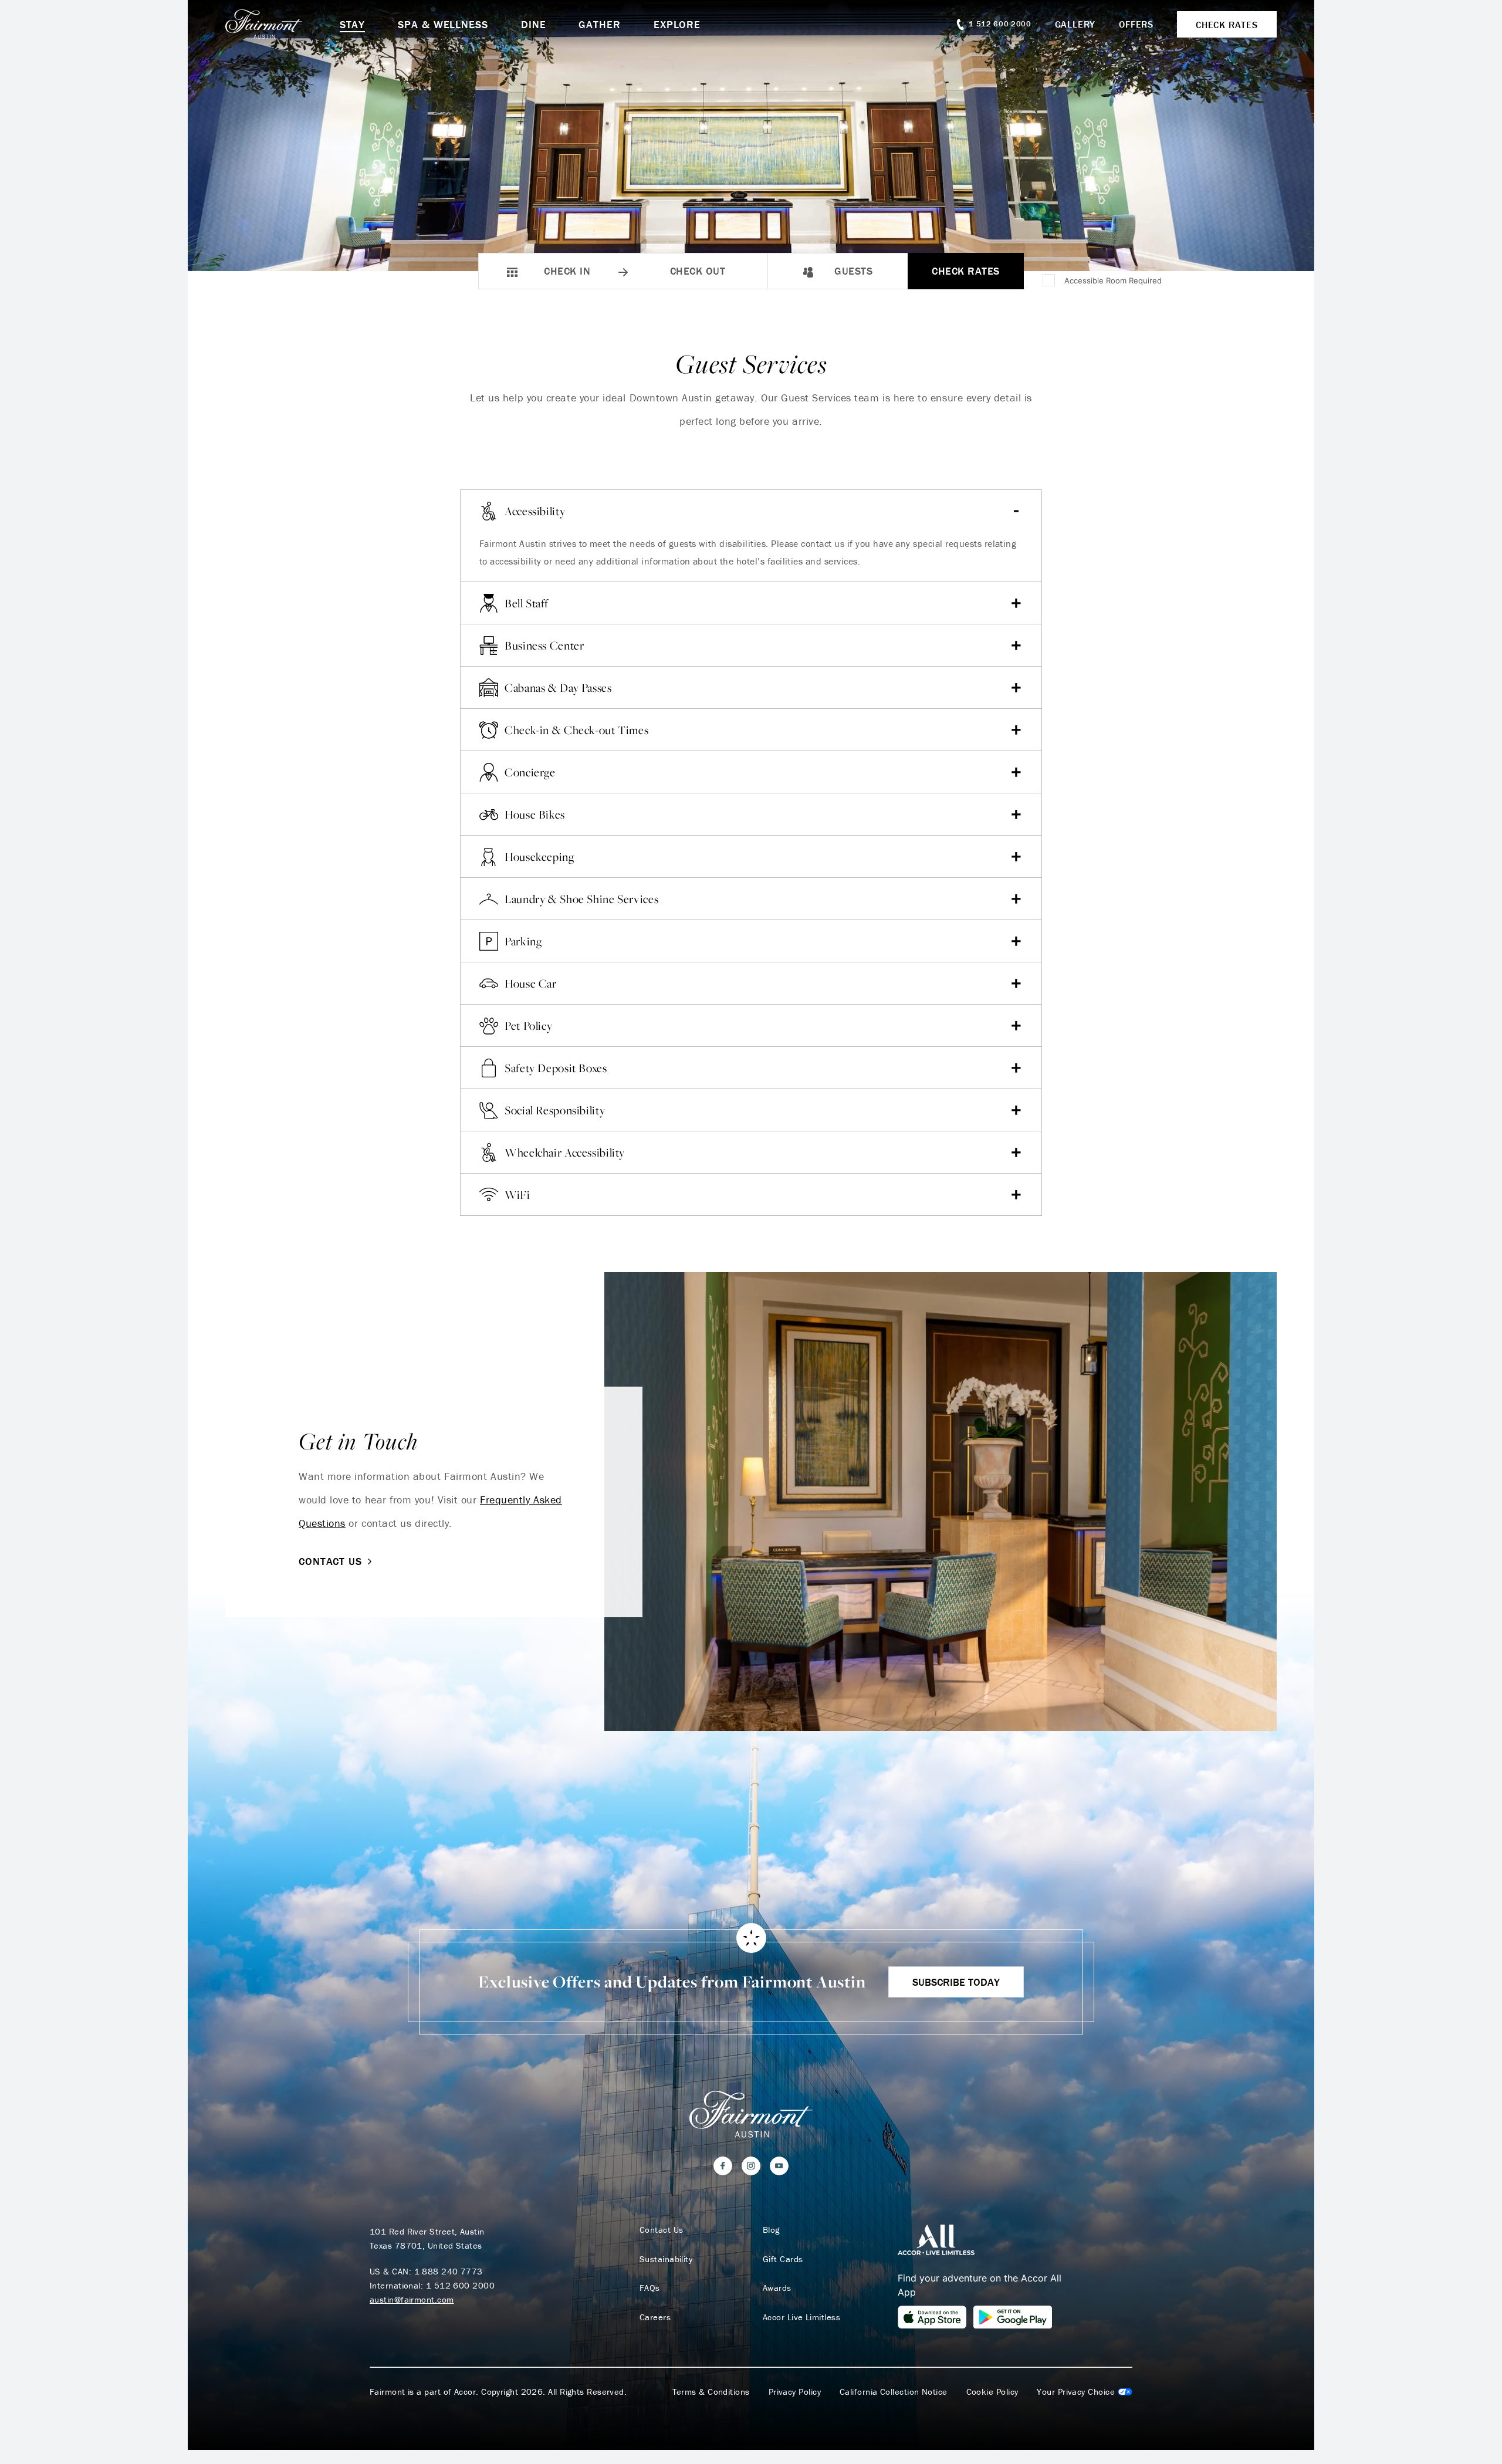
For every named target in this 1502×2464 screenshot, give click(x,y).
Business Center (544, 645)
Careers (655, 2317)
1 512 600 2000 (460, 2285)
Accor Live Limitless (801, 2317)
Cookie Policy (992, 2392)
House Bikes (535, 814)
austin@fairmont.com (412, 2299)
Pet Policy (528, 1026)
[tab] (751, 557)
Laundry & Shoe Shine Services (581, 899)
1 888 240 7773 (449, 2271)
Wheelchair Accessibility (565, 1152)
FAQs (650, 2288)
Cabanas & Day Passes (558, 688)
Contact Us (330, 1561)
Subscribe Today (956, 1982)
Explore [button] (677, 24)
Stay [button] (353, 24)
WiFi (517, 1195)
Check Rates (966, 271)
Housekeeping (539, 857)
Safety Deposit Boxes (556, 1068)
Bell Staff (526, 603)
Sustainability (666, 2259)
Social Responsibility (555, 1110)
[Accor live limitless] (936, 2239)
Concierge (530, 772)
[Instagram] (751, 2166)
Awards (777, 2288)
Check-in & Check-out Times (576, 730)
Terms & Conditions (711, 2392)
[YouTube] (779, 2166)
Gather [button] (599, 24)
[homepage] (283, 24)
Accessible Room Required (1113, 280)
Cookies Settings (1085, 2392)
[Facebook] (723, 2166)
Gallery (1075, 24)
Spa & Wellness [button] (443, 24)
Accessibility (535, 511)
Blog (771, 2230)
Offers (1136, 24)
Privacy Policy (795, 2392)
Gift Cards (783, 2259)
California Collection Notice (894, 2392)
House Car (531, 983)
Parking (523, 941)
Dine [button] (534, 24)
